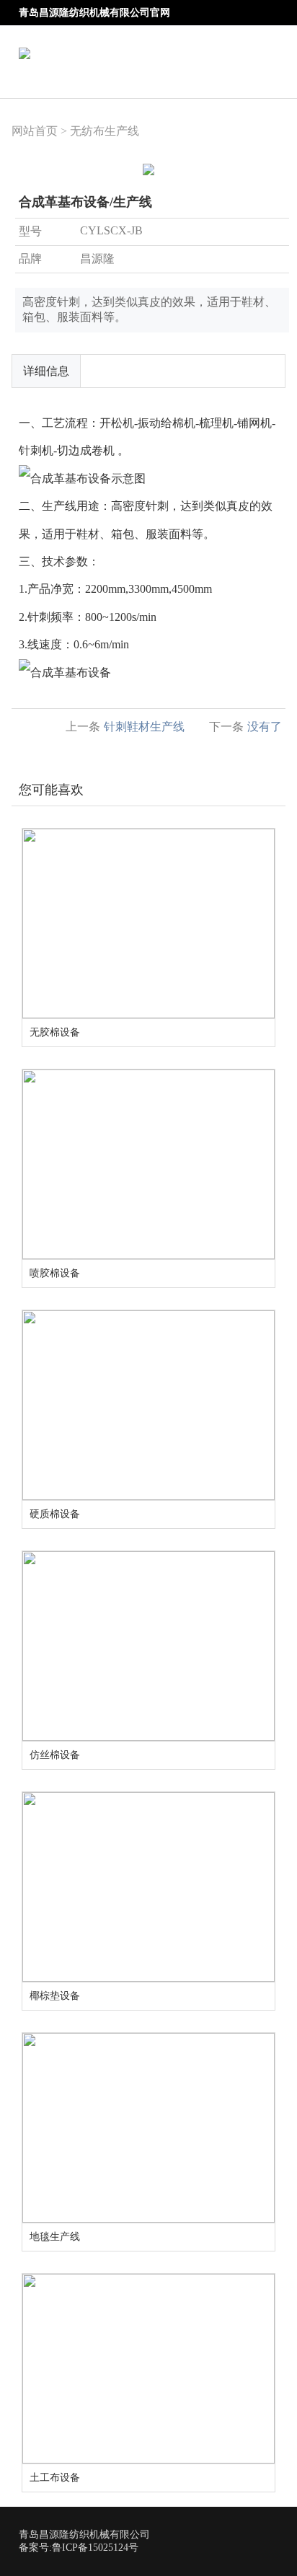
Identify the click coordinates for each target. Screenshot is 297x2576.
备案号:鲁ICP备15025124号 (79, 2548)
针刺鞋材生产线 (144, 727)
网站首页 (35, 131)
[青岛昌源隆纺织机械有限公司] (25, 44)
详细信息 (46, 371)
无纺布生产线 (105, 131)
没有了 (265, 727)
